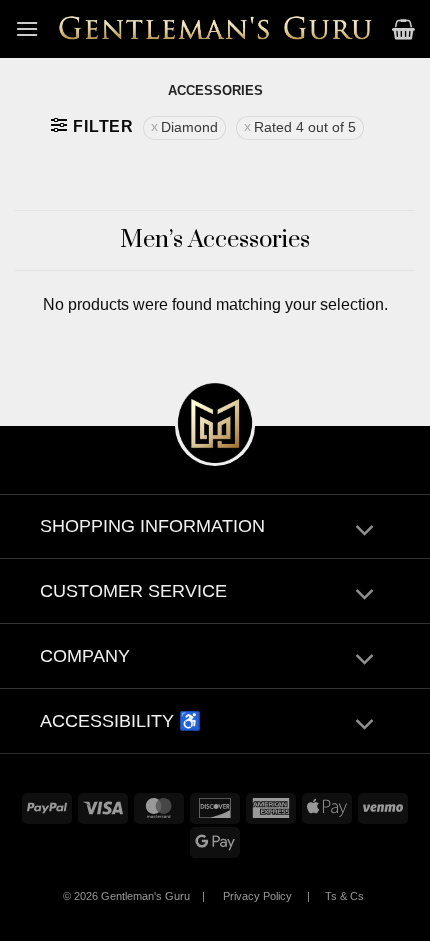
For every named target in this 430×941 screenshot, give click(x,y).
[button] (27, 28)
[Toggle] (364, 531)
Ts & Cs (344, 896)
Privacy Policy (257, 896)
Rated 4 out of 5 (305, 127)
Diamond (189, 127)
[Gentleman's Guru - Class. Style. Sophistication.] (215, 29)
